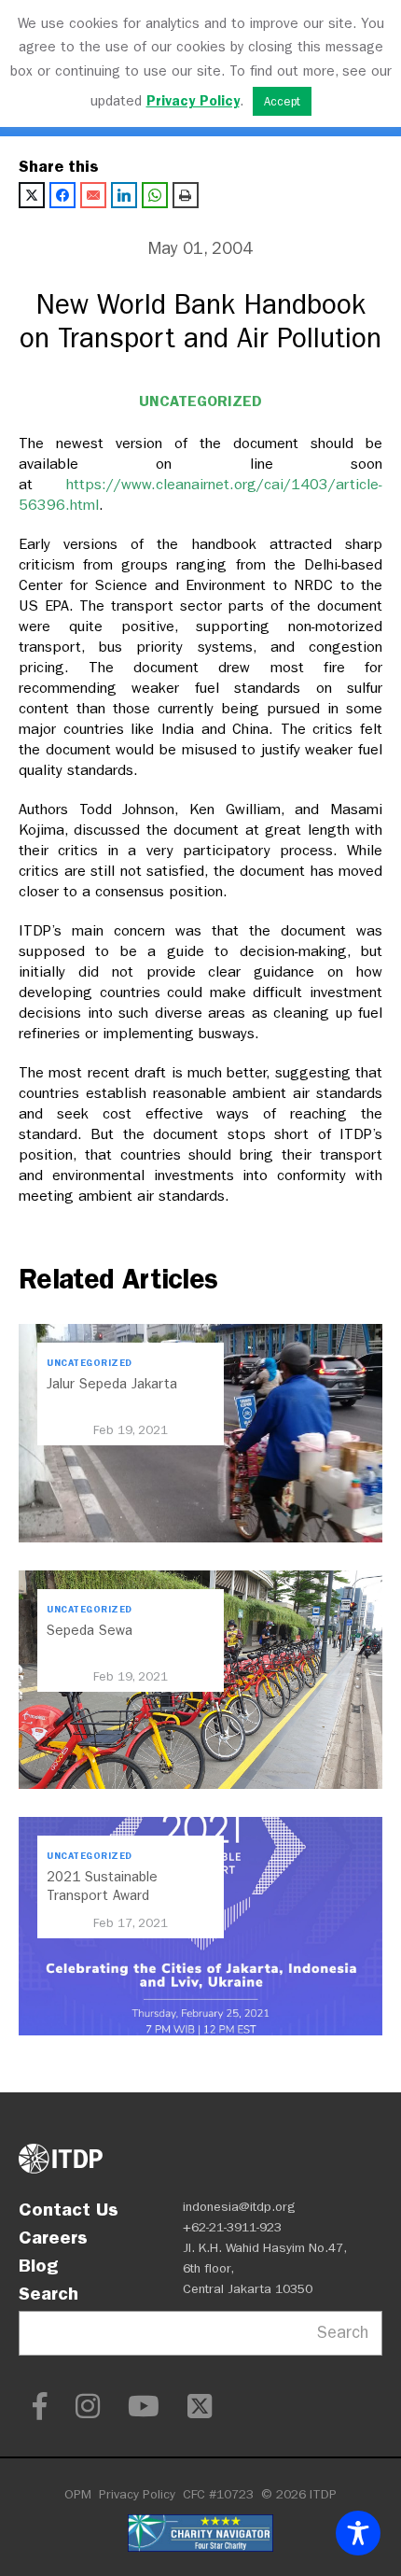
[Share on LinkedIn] (124, 195)
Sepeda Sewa (90, 1630)
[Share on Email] (93, 195)
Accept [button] (282, 101)
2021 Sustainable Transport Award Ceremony (102, 1895)
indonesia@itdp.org (239, 2207)
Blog (38, 2265)
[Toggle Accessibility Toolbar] (358, 2533)
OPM (78, 2494)
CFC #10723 (218, 2494)
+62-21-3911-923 (232, 2227)
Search (48, 2293)
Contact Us (69, 2209)
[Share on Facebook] (62, 195)
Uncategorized (200, 401)
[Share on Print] (186, 195)
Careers (53, 2237)
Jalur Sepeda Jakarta (112, 1384)
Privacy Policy (137, 2494)
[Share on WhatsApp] (155, 195)
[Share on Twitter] (32, 195)
